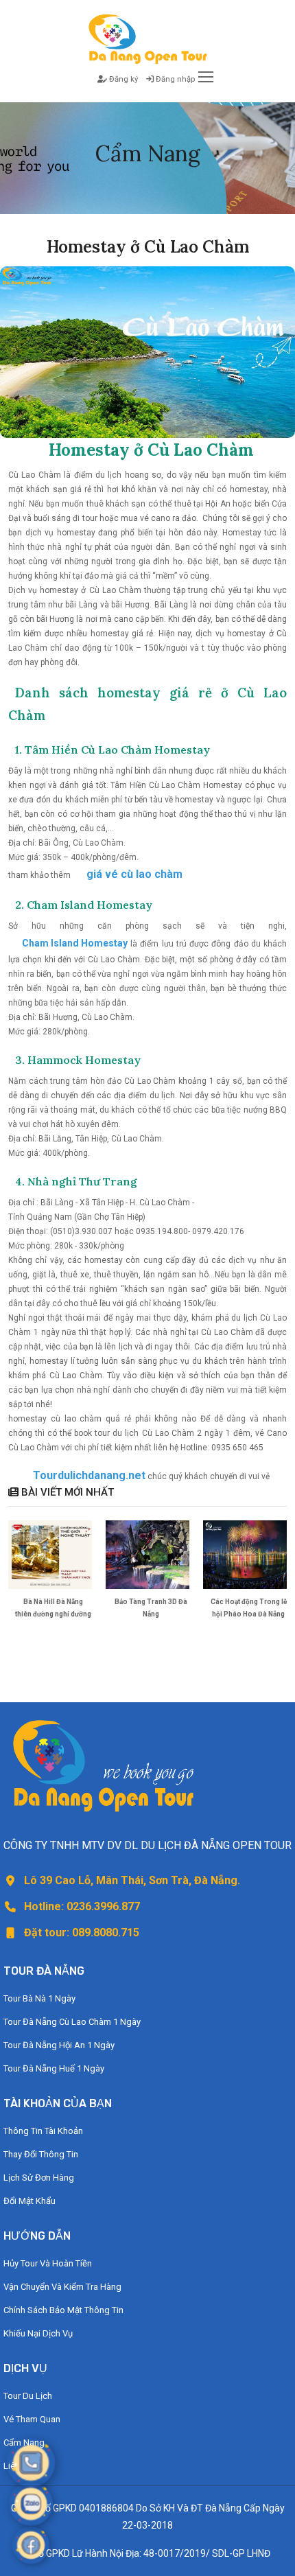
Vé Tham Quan (32, 2419)
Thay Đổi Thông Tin (41, 2154)
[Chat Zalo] (31, 2504)
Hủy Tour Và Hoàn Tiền (48, 2263)
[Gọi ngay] (31, 2462)
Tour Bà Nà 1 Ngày (39, 1998)
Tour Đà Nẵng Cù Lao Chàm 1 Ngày (72, 2022)
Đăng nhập (174, 79)
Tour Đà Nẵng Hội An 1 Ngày (59, 2045)
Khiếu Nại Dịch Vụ (38, 2333)
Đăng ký (122, 79)
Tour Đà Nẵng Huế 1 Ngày (54, 2068)
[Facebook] (31, 2545)
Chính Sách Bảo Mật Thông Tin (63, 2310)
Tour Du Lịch (28, 2396)
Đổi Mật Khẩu (29, 2201)
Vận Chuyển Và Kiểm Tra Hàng (62, 2287)
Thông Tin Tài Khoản (43, 2131)
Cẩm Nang (24, 2442)
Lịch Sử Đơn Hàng (39, 2178)
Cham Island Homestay (75, 943)
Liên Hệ (18, 2466)
